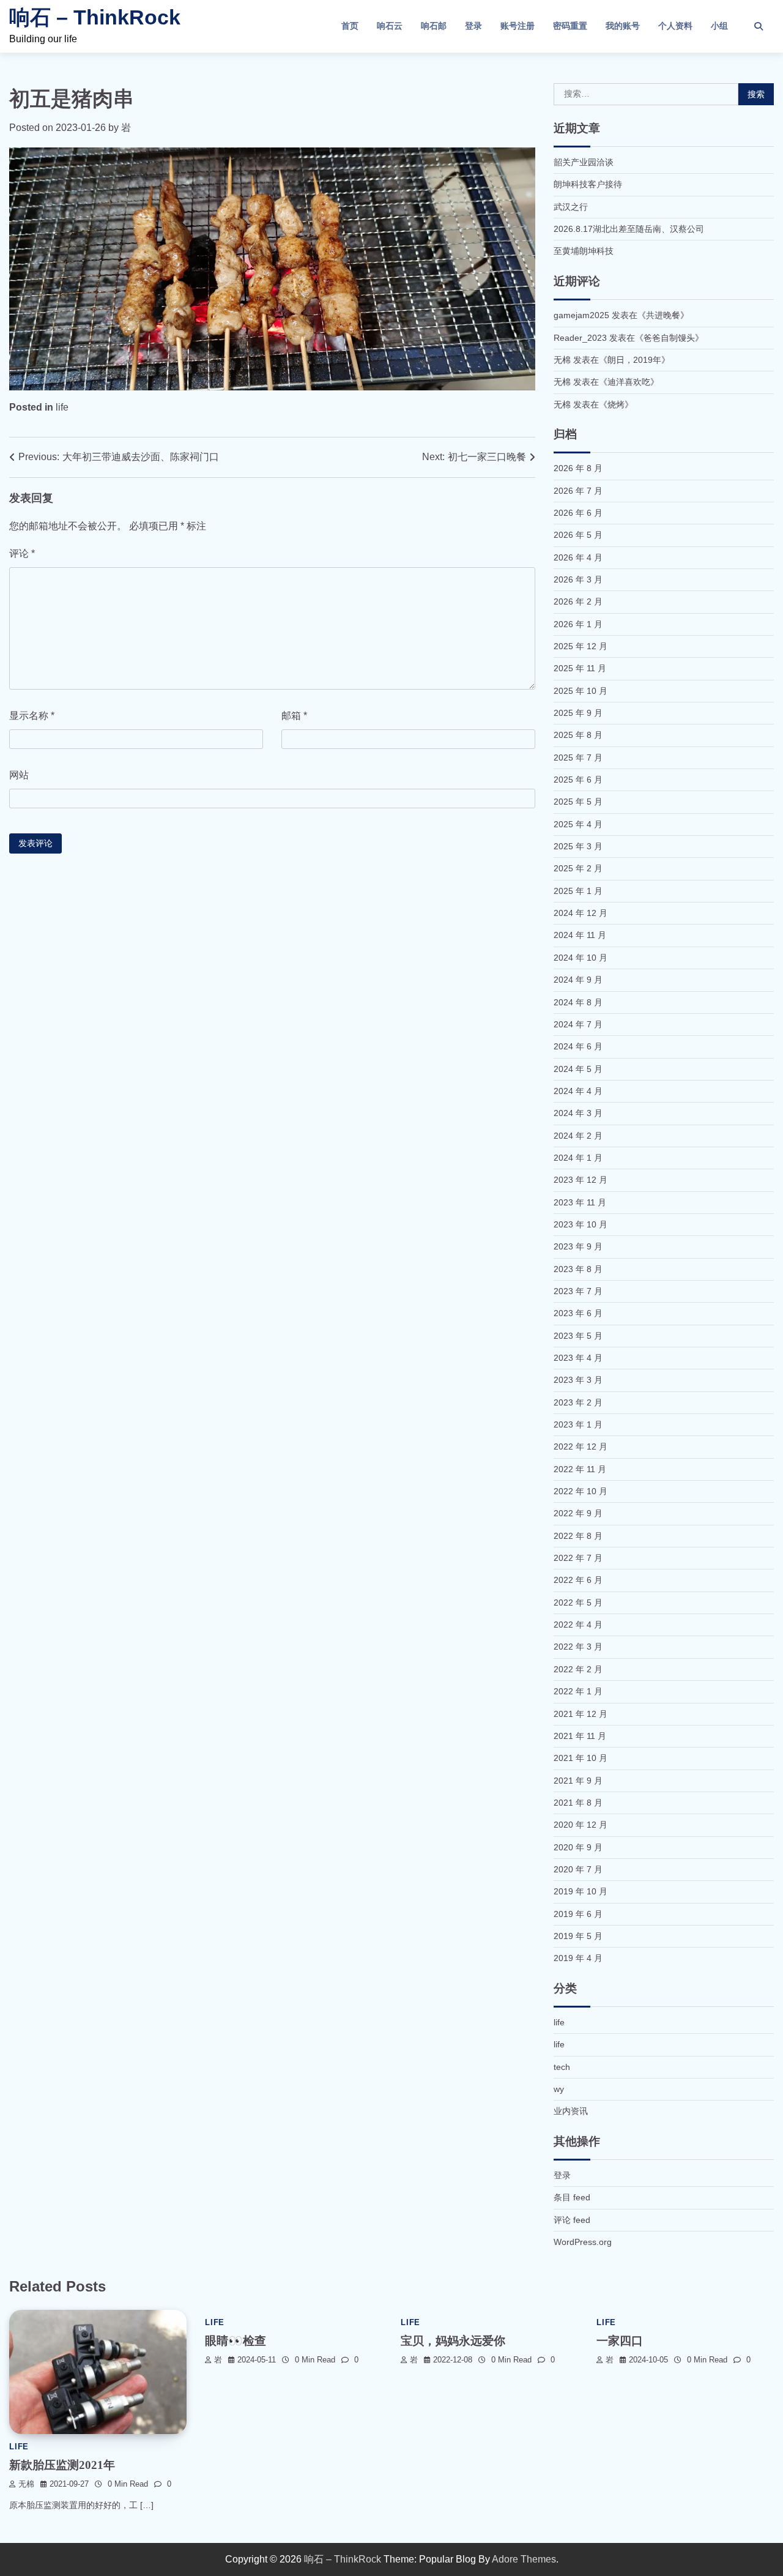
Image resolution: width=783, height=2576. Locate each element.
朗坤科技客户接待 (588, 184)
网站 (19, 775)
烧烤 (616, 404)
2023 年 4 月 (578, 1358)
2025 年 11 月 (580, 668)
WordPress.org (583, 2242)
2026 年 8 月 (578, 468)
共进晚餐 (663, 315)
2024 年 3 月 (578, 1113)
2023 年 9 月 (578, 1246)
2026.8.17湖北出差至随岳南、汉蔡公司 (629, 229)
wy (559, 2089)
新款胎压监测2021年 (62, 2465)
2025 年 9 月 (578, 713)
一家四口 (620, 2341)
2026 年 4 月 (578, 557)
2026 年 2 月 (578, 601)
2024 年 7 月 (578, 1024)
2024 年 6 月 (578, 1046)
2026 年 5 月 (578, 535)
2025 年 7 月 (578, 758)
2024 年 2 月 (578, 1136)
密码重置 (570, 26)
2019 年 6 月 (578, 1914)
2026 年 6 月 (578, 513)
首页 (350, 26)
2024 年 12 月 (581, 913)
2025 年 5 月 (578, 802)
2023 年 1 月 (578, 1424)
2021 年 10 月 (581, 1758)
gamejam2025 (581, 315)
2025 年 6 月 (578, 780)
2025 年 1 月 (578, 891)
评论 (22, 553)
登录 (473, 26)
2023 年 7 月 (578, 1291)
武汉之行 (571, 207)
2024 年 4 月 (578, 1091)
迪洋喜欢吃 (629, 382)
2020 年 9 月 (578, 1847)
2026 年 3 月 (578, 579)
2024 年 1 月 (578, 1158)
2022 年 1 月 (578, 1691)
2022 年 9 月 (578, 1513)
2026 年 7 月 (578, 491)
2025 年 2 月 (578, 868)
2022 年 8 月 (578, 1536)
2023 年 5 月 (578, 1336)
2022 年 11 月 (580, 1469)
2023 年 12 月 (581, 1180)
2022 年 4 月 (578, 1625)
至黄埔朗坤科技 (584, 251)
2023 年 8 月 (578, 1269)
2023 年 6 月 (578, 1313)
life (62, 407)
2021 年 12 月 (581, 1714)
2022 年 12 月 (581, 1446)
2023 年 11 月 (580, 1202)
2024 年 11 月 (580, 935)
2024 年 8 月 (578, 1002)
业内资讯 (571, 2111)
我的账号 (623, 26)
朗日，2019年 (634, 360)
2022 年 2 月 (578, 1669)
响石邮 (434, 26)
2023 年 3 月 (578, 1380)
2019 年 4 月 (578, 1958)
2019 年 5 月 (578, 1936)
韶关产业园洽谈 (584, 162)
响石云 (390, 26)
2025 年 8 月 (578, 735)
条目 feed (572, 2197)
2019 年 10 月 (581, 1891)
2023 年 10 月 (581, 1224)
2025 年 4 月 (578, 824)
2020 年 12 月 (581, 1825)
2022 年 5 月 (578, 1603)
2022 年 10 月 (581, 1491)
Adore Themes (524, 2559)
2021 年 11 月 (580, 1736)
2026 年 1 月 (578, 624)
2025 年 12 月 (581, 646)
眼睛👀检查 (236, 2341)
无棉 (26, 2484)
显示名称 (32, 716)
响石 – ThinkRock (95, 17)
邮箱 (294, 716)
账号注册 (518, 26)
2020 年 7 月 (578, 1869)
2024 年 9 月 (578, 980)
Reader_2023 (580, 338)
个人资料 (675, 26)
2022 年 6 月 (578, 1580)
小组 (719, 26)
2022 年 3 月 (578, 1647)
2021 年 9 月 (578, 1781)
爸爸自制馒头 (669, 338)
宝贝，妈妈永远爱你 (453, 2341)
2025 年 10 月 (581, 691)
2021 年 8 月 (578, 1803)
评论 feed (572, 2220)
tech (562, 2067)
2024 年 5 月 (578, 1069)
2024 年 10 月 (581, 958)
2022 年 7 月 (578, 1558)
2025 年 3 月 (578, 846)
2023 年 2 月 (578, 1402)
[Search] (759, 26)
